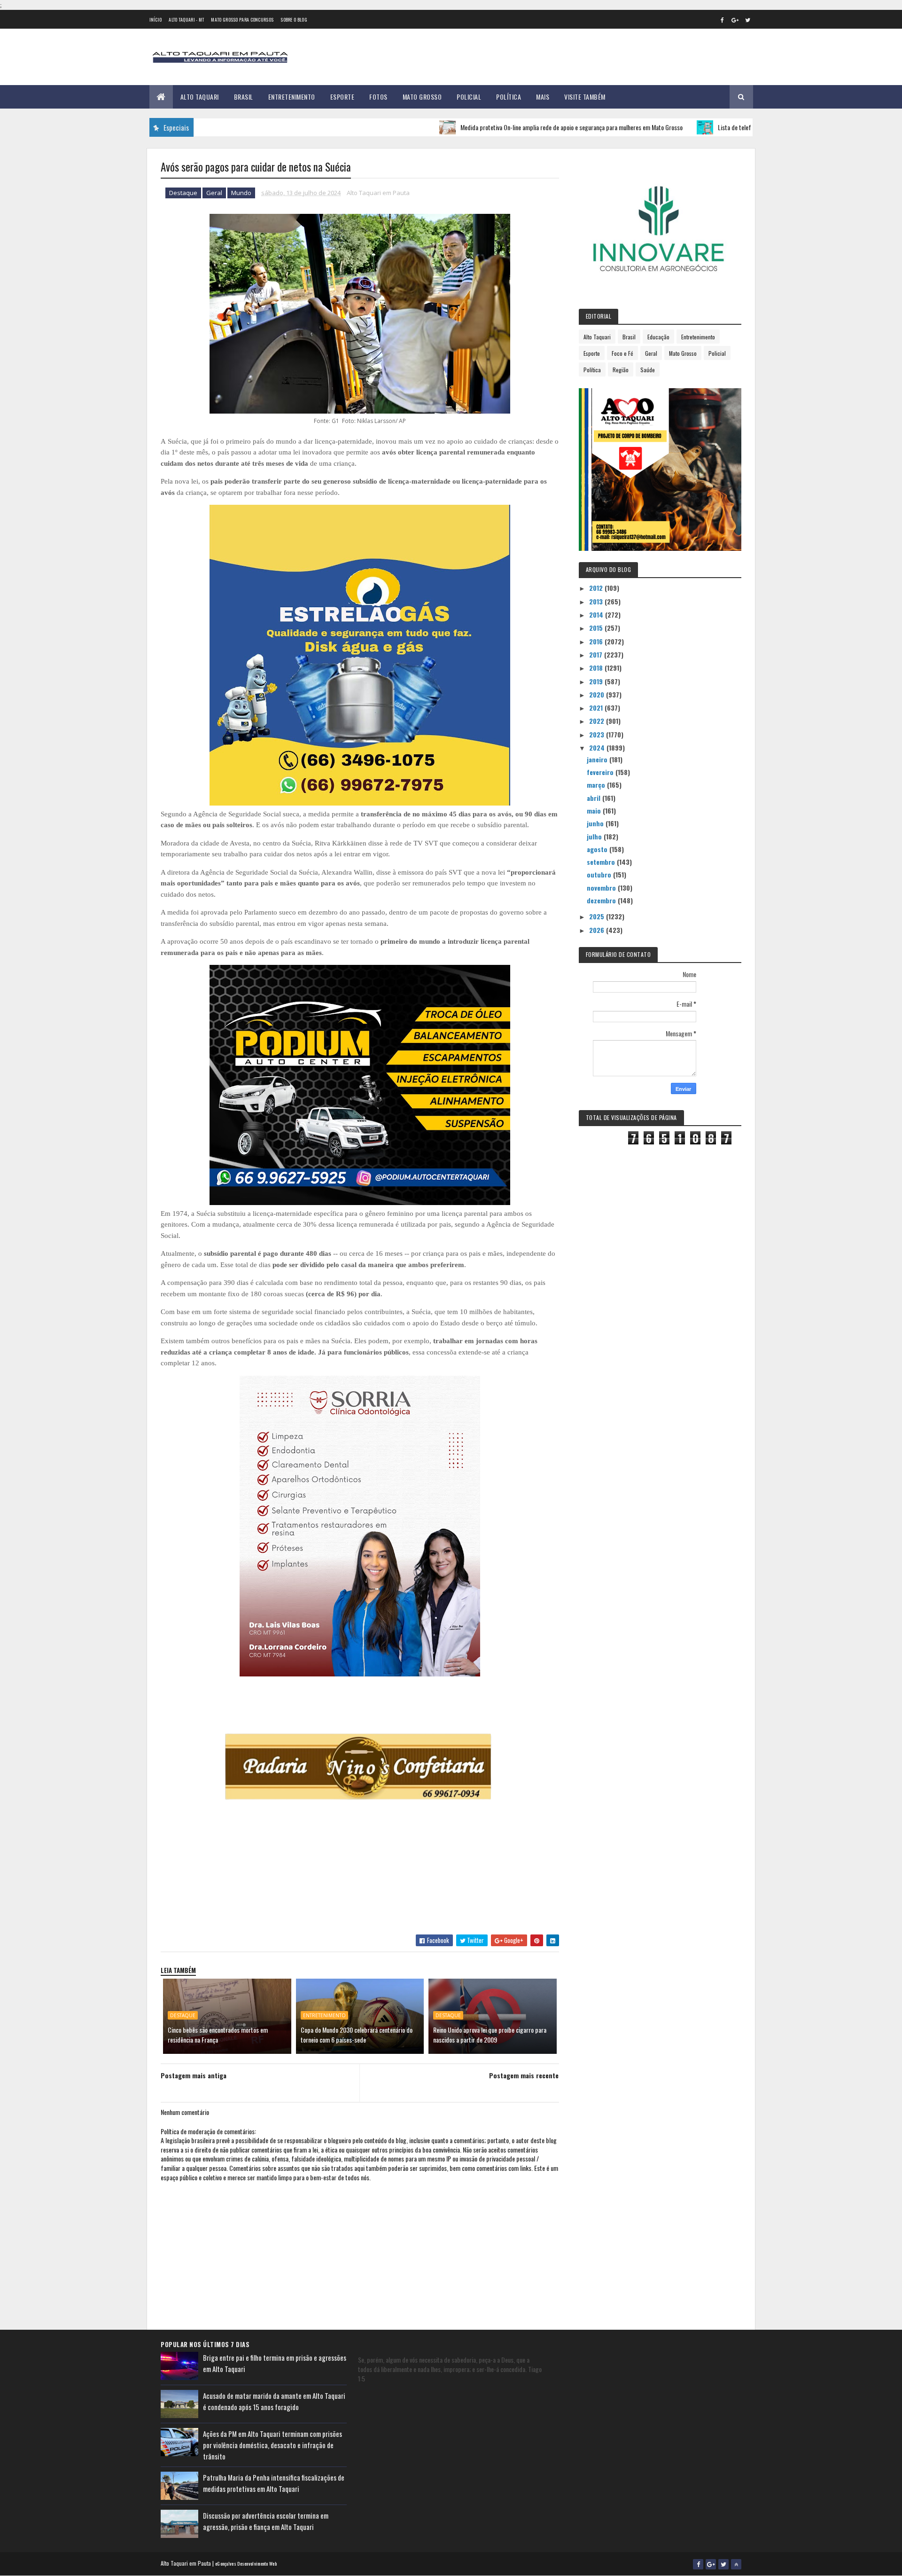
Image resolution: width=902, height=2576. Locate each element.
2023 (598, 734)
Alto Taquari (200, 97)
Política (509, 97)
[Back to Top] (736, 2564)
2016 (597, 641)
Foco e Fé (622, 353)
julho (595, 836)
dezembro (602, 900)
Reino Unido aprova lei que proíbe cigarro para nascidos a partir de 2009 (490, 2035)
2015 (597, 628)
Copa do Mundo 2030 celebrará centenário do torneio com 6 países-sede (357, 2035)
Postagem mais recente (524, 2075)
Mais (543, 97)
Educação (658, 337)
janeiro (598, 759)
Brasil (244, 97)
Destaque (183, 193)
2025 (598, 916)
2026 (598, 930)
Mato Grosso (422, 97)
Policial (469, 97)
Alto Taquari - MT (186, 20)
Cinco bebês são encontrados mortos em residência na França (218, 2035)
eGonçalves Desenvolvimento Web (246, 2564)
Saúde (648, 370)
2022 (598, 721)
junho (596, 823)
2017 (597, 654)
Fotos (378, 97)
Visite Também (585, 97)
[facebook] (723, 20)
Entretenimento (292, 97)
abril (595, 798)
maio (595, 810)
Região (621, 370)
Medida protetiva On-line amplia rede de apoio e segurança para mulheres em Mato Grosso (502, 127)
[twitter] (748, 20)
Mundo (241, 193)
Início (156, 20)
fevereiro (601, 772)
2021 (597, 708)
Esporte (342, 97)
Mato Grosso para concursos (242, 20)
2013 (597, 601)
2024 (598, 748)
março (597, 785)
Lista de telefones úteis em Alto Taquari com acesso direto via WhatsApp (739, 127)
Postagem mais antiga (194, 2075)
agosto (598, 849)
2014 (597, 615)
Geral (214, 193)
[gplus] (735, 20)
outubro (600, 874)
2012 (597, 588)
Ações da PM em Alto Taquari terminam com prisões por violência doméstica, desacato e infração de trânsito (272, 2445)
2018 (597, 668)
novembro (602, 888)
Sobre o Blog (294, 20)
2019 (597, 681)
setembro (602, 862)
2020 (598, 694)
